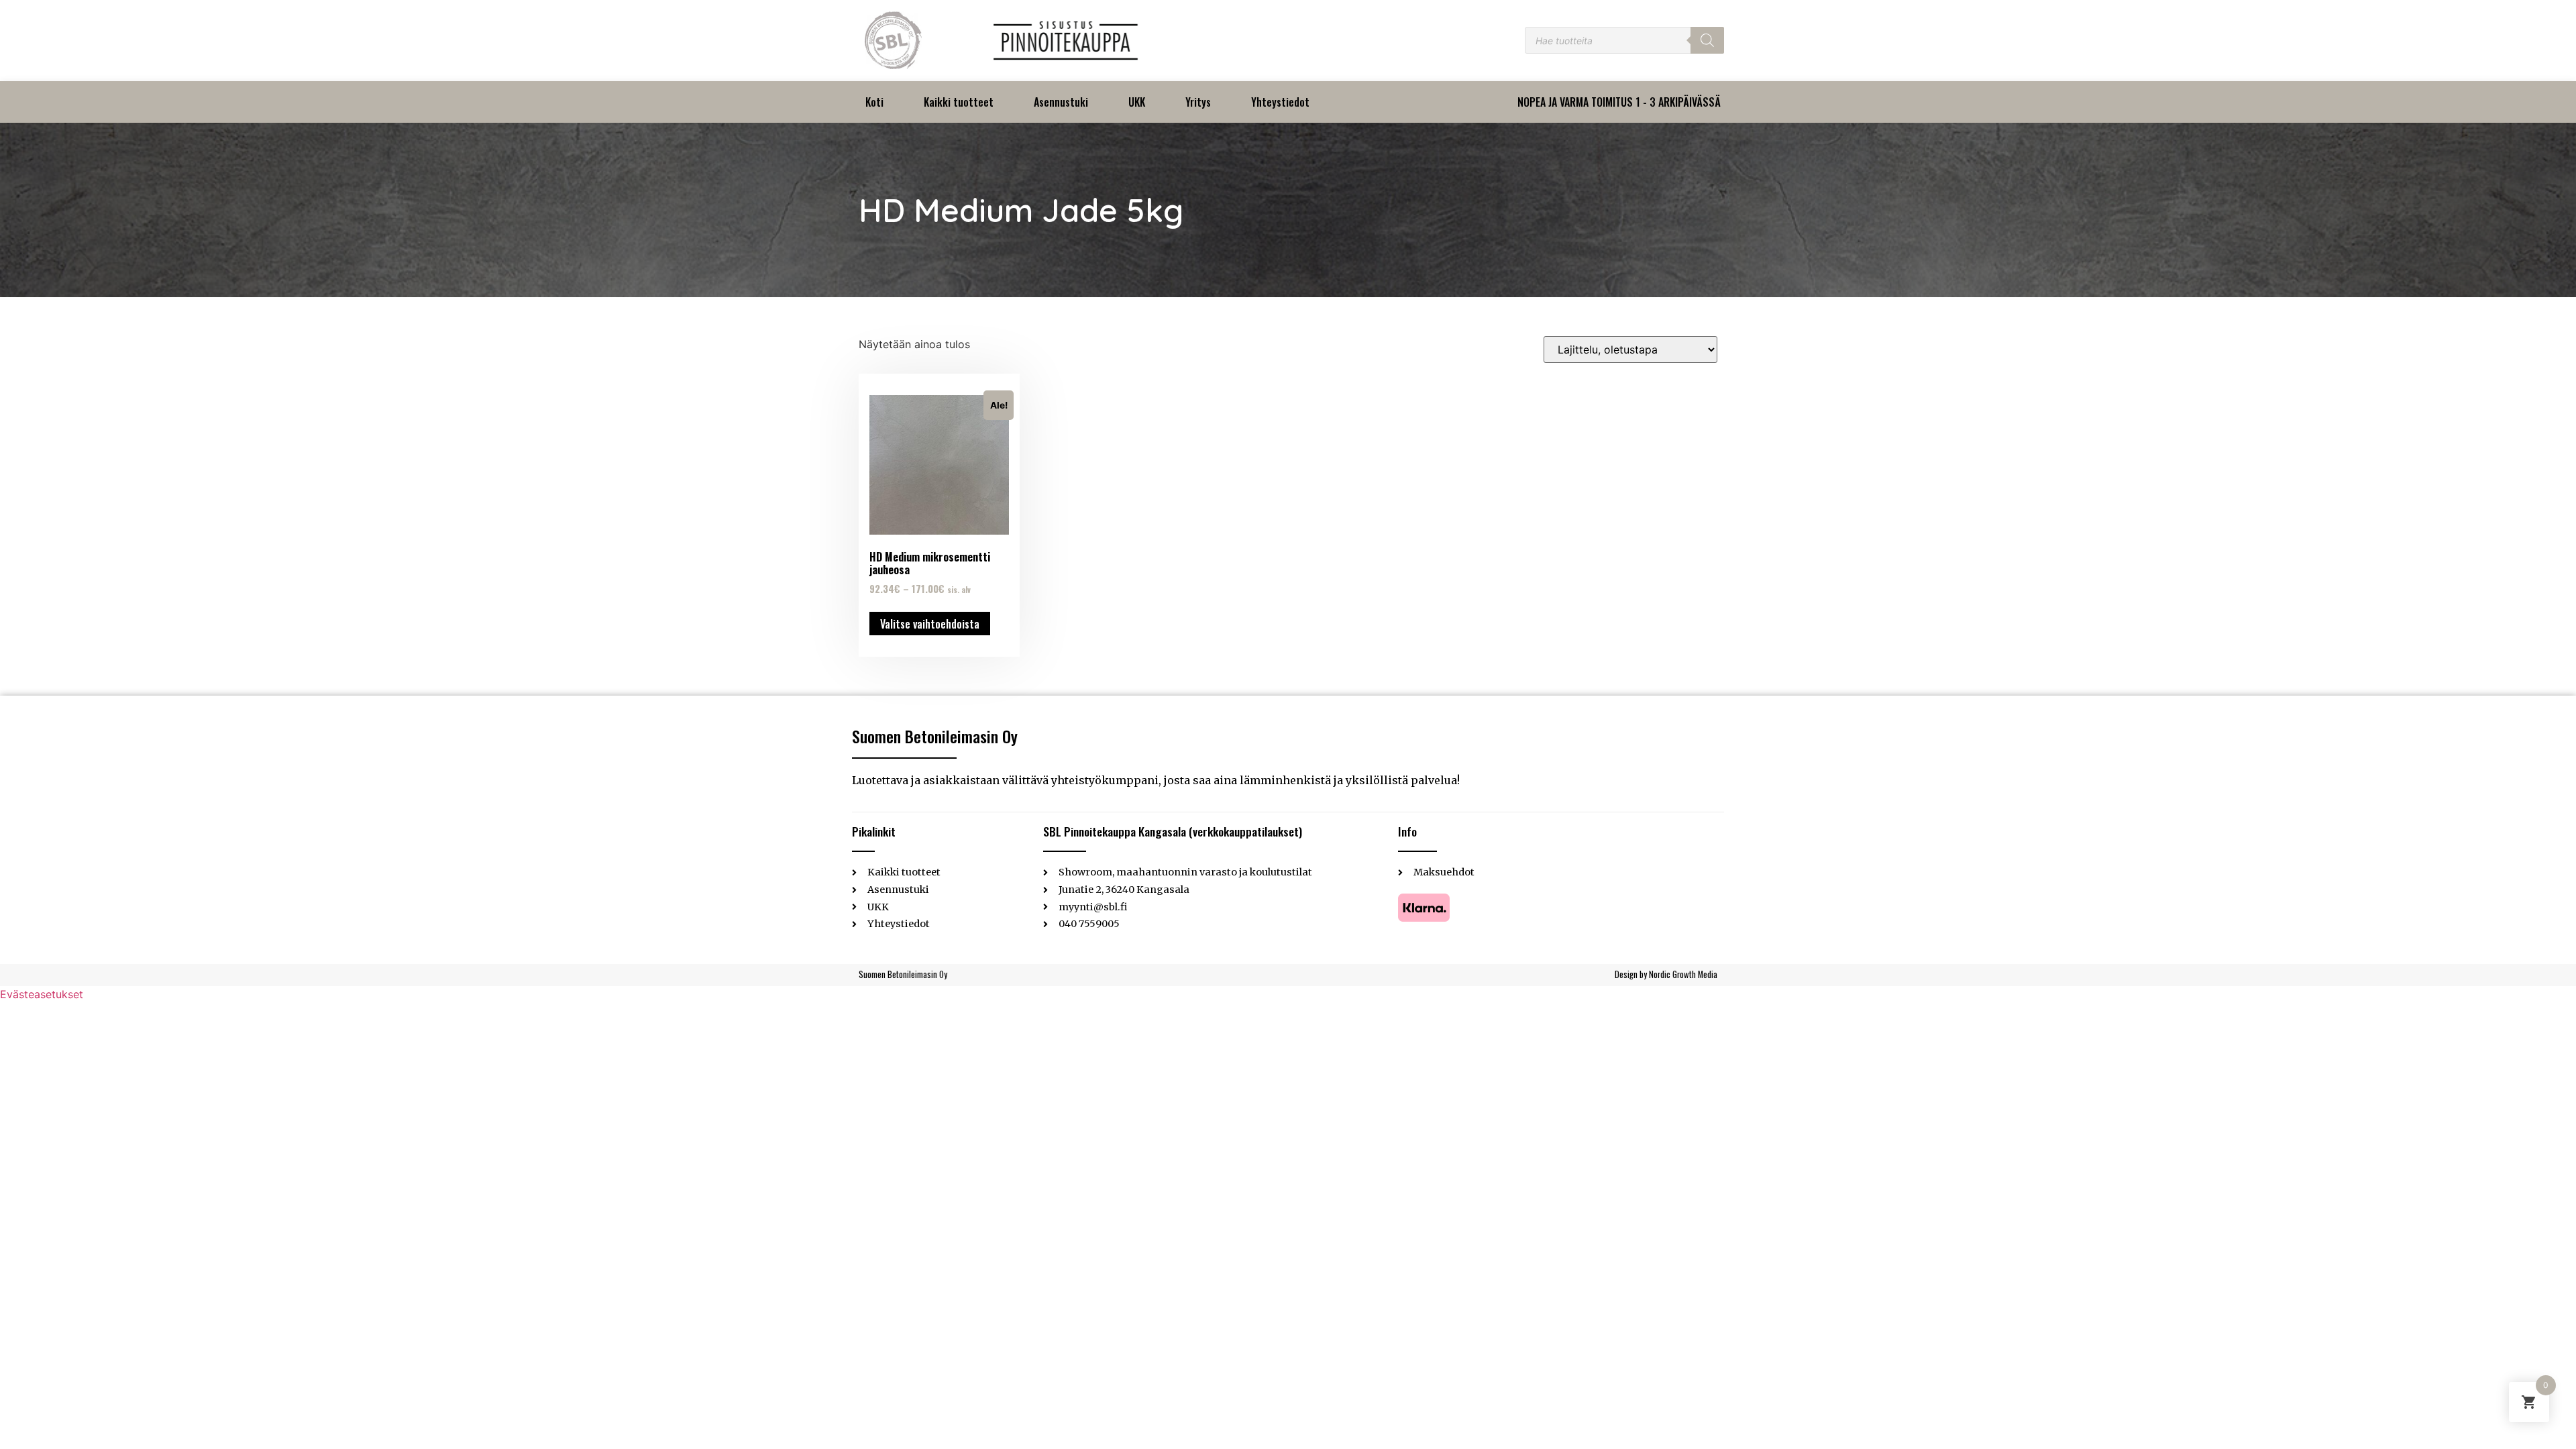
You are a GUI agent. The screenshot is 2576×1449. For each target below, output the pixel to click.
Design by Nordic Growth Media (1666, 974)
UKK (1137, 102)
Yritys (1198, 102)
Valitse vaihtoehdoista (930, 624)
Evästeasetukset (42, 994)
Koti (874, 102)
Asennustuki (1061, 102)
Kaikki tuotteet (959, 102)
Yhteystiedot (1280, 102)
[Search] (1707, 40)
